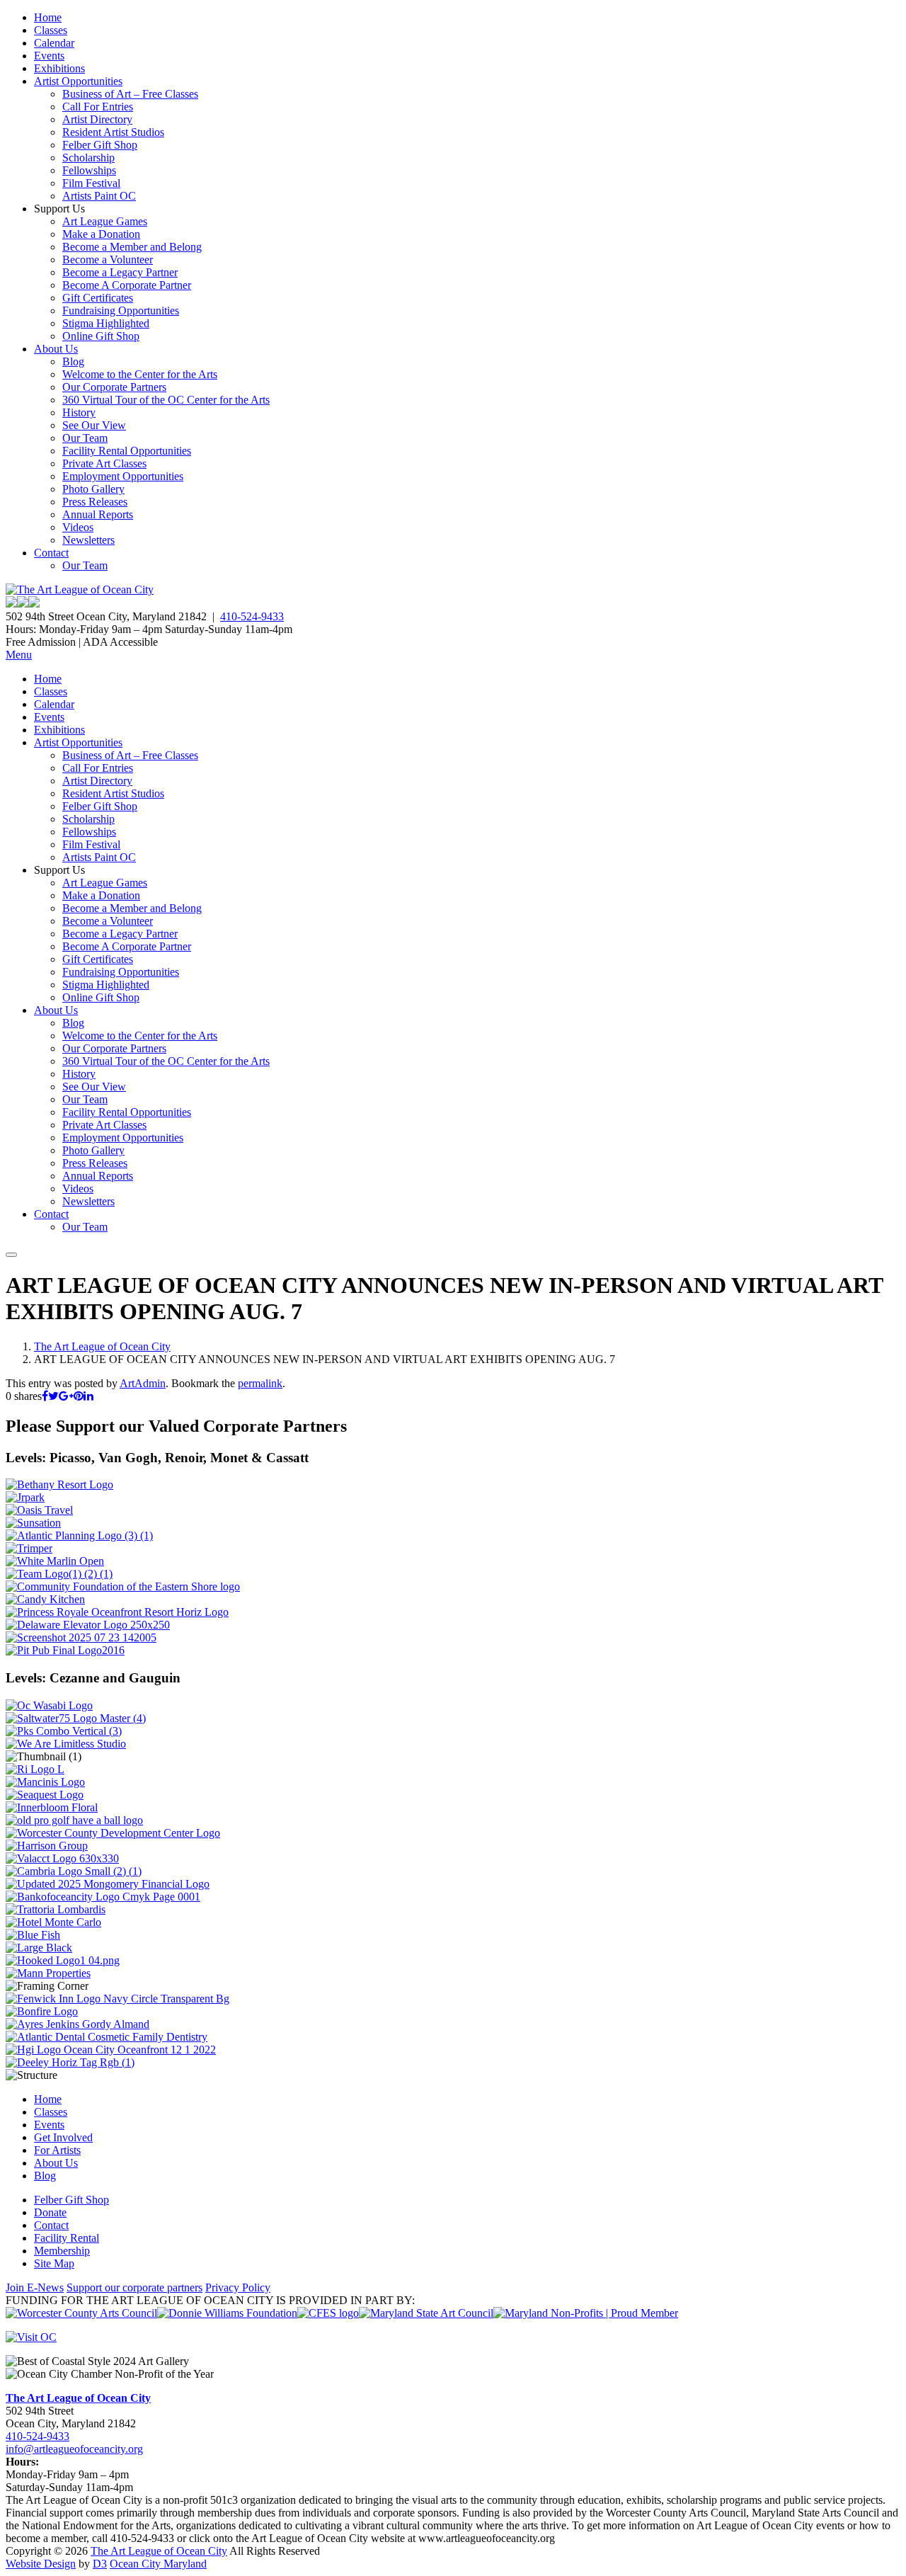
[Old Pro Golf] (74, 1820)
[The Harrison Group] (47, 1846)
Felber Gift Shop (100, 145)
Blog (73, 361)
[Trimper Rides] (29, 1548)
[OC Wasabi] (49, 1705)
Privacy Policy (238, 2287)
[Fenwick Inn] (117, 1999)
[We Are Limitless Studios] (66, 1744)
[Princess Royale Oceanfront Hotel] (117, 1612)
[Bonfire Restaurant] (42, 2011)
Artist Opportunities (78, 81)
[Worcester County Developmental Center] (113, 1833)
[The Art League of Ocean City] (80, 589)
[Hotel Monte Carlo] (53, 1922)
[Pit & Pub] (65, 1650)
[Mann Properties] (48, 1973)
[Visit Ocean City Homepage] (31, 2337)
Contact (51, 553)
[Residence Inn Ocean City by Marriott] (35, 1769)
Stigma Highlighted (106, 323)
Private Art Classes (104, 463)
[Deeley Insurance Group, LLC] (70, 2062)
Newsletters (88, 540)
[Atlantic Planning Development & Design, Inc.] (79, 1535)
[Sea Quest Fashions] (45, 1795)
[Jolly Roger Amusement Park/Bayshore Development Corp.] (25, 1497)
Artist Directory (97, 119)
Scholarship (88, 158)
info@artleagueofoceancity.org (74, 2449)
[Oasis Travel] (39, 1510)
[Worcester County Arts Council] (81, 2313)
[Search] (11, 1255)
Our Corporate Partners (114, 387)
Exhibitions (59, 68)
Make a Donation (101, 234)
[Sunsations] (33, 1523)
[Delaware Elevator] (88, 1625)
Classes (51, 30)
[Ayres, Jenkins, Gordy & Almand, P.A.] (78, 2024)
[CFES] (328, 2313)
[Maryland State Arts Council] (227, 2313)
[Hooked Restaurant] (63, 1960)
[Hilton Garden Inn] (111, 2050)
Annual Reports (98, 514)
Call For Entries (98, 107)
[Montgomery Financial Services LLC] (108, 1884)
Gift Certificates (98, 298)
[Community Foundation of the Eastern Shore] (123, 1586)
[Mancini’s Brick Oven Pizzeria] (45, 1782)
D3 (100, 2564)
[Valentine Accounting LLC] (62, 1858)
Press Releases (95, 502)
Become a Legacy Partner (120, 272)
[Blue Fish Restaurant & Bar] (33, 1935)
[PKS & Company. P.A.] (64, 1731)
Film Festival (91, 183)
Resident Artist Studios (113, 132)
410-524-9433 (252, 616)
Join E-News (35, 2287)
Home (48, 17)
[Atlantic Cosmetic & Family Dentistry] (107, 2037)
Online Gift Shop (101, 336)
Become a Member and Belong (132, 247)
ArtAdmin (143, 1383)
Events (49, 56)
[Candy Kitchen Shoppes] (45, 1599)
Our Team (85, 438)
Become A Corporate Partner (127, 285)
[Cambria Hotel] (74, 1871)
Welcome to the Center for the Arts (140, 374)
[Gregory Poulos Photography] (39, 1948)
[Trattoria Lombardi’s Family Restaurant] (56, 1909)
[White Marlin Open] (55, 1561)
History (79, 412)
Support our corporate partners (134, 2287)
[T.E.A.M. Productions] (59, 1574)
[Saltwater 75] (76, 1718)
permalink (260, 1383)
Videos (78, 527)
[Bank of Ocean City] (103, 1897)
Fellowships (89, 170)
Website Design (41, 2564)
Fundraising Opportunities (121, 310)
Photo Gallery (93, 489)
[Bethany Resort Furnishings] (59, 1484)
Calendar (54, 43)
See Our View (94, 425)
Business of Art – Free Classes (130, 94)
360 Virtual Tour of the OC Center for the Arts (166, 400)
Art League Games (105, 221)
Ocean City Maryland (158, 2564)
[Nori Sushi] (81, 1637)
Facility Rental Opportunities (127, 451)
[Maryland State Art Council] (426, 2313)
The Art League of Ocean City (102, 1346)
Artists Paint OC (99, 196)
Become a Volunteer (108, 260)
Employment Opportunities (123, 476)
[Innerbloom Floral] (52, 1807)
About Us (56, 349)
